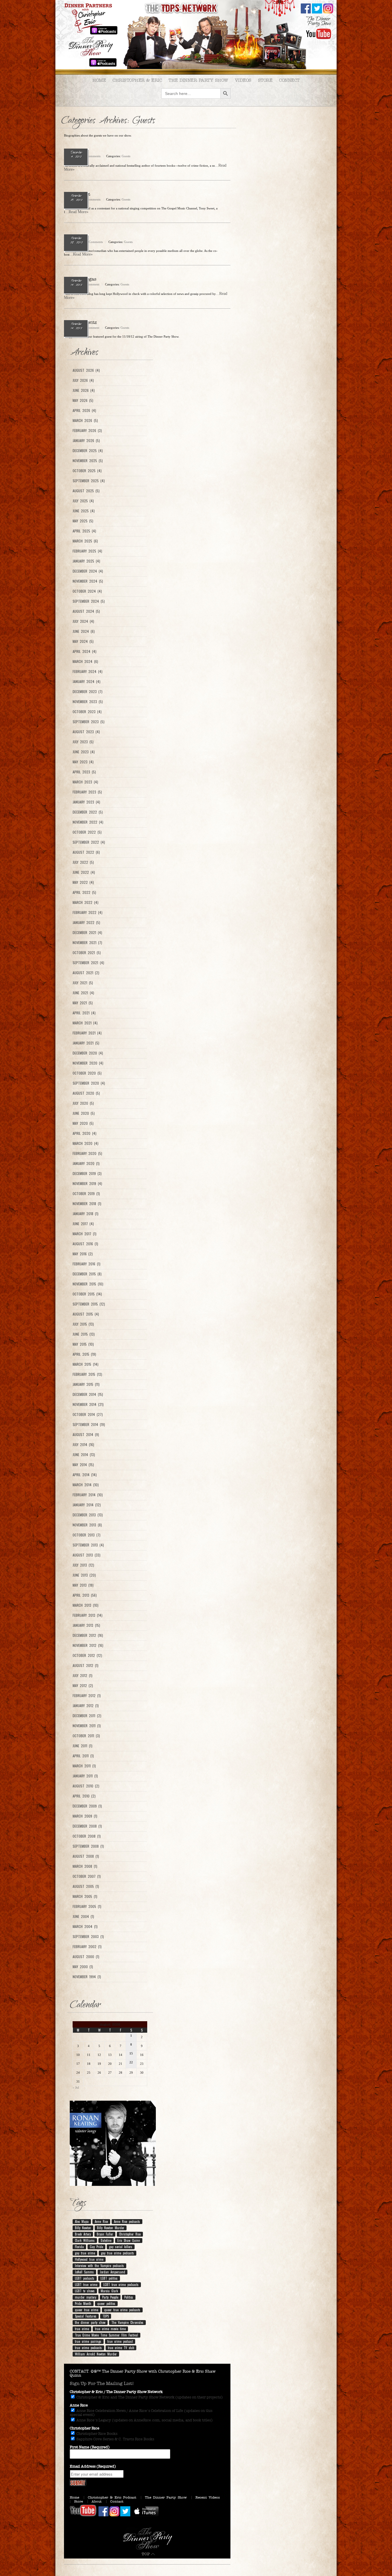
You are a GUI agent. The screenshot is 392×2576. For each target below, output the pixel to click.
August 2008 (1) (86, 1856)
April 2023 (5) (84, 772)
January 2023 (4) (86, 802)
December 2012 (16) (88, 1635)
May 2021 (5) (83, 1003)
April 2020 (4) (85, 1133)
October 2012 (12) (87, 1655)
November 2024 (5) (88, 581)
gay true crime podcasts (118, 2253)
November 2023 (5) (88, 702)
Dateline (106, 2240)
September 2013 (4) (88, 1545)
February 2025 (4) (87, 551)
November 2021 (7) (87, 943)
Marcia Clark (109, 2291)
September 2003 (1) (88, 1937)
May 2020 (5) (83, 1123)
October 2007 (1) (87, 1876)
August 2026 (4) (86, 370)
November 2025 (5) (88, 461)
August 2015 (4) (86, 1314)
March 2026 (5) (85, 421)
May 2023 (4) (83, 762)
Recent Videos (208, 2497)
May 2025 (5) (83, 521)
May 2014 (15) (83, 1465)
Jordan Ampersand (112, 2272)
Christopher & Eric (137, 80)
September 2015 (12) (89, 1304)
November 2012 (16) (88, 1645)
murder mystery (86, 2297)
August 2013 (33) (87, 1555)
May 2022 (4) (83, 882)
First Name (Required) (90, 2447)
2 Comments (92, 156)
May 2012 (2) (83, 1686)
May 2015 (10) (83, 1344)
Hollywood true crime (89, 2259)
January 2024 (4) (87, 682)
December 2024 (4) (88, 571)
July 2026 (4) (83, 380)
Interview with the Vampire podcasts (99, 2266)
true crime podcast (120, 2341)
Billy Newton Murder (111, 2228)
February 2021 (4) (87, 1033)
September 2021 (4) (88, 963)
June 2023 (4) (84, 752)
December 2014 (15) (88, 1394)
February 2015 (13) (87, 1374)
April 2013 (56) (85, 1595)
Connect (289, 80)
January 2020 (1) (86, 1164)
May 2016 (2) (83, 1254)
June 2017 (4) (83, 1224)
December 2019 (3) (87, 1174)
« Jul (76, 2087)
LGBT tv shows (85, 2291)
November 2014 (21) (88, 1404)
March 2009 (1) (85, 1816)
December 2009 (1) (87, 1806)
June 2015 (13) (84, 1334)
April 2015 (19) (84, 1354)
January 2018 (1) (86, 1214)
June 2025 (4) (84, 511)
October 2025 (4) (87, 471)
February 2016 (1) (87, 1264)
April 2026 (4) (84, 410)
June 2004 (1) (83, 1917)
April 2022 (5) (84, 892)
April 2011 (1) (83, 1756)
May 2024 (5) (83, 641)
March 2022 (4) (86, 902)
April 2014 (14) (85, 1475)
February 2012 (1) (87, 1696)
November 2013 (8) (87, 1525)
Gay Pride (96, 2247)
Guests (126, 156)
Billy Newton (83, 2228)
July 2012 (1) (83, 1676)
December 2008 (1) (87, 1826)
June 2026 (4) (84, 390)
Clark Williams (85, 2240)
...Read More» (77, 212)
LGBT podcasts (85, 2278)
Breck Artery (83, 2234)
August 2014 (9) (86, 1435)
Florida (79, 2247)
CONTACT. (80, 2371)
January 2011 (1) (85, 1776)
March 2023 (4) (85, 782)
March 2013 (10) (86, 1605)
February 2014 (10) (88, 1495)
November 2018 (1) (87, 1204)
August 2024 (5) (86, 611)
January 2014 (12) (87, 1505)
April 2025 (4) (84, 531)
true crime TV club (121, 2348)
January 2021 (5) (86, 1043)
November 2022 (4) (88, 822)
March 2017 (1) (85, 1234)
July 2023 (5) (83, 742)
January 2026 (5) (86, 441)
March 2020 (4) (86, 1143)
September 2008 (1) (88, 1846)
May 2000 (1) (83, 1967)
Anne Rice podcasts (127, 2221)
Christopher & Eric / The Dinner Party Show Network (116, 2392)
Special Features (86, 2316)
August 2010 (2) (86, 1786)
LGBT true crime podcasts (121, 2285)
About (97, 2501)
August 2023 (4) (86, 732)
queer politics (106, 2303)
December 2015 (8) (87, 1274)
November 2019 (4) (87, 1184)
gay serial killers (121, 2247)
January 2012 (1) (86, 1706)
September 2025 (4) (89, 481)
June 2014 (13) (84, 1455)
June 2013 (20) (84, 1575)
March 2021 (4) (85, 1023)
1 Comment (92, 284)
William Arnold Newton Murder (96, 2354)
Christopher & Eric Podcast (112, 2497)
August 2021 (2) (86, 973)
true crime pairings (88, 2341)
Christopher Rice (130, 2234)
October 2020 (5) (87, 1073)
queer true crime (87, 2310)
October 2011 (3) (86, 1736)
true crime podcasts (88, 2348)
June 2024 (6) (84, 631)
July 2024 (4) (83, 621)
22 (131, 2062)
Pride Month (83, 2303)
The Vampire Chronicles (127, 2322)
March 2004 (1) (85, 1927)
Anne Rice (101, 2221)
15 (131, 2053)
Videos (243, 80)
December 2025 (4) (88, 451)
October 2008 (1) (87, 1836)
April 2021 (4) (84, 1013)
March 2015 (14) (86, 1364)
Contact (117, 2501)
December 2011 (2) (87, 1716)
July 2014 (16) (83, 1445)
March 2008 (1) (85, 1866)
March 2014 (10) (86, 1485)
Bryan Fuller (105, 2234)
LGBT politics (109, 2278)
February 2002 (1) (87, 1947)
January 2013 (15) (86, 1625)
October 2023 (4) (87, 712)
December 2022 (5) (88, 812)
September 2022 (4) (89, 842)
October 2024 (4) (87, 591)
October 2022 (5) (87, 832)
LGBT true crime (86, 2285)
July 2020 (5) (83, 1103)
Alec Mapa (82, 2221)
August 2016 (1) (85, 1244)
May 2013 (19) (83, 1585)
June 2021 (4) (83, 993)
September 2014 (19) (89, 1425)
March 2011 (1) (84, 1766)
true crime (82, 2329)
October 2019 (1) (86, 1194)
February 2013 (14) (88, 1615)
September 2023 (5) (89, 722)
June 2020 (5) (84, 1113)
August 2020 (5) (86, 1093)
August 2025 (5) (86, 491)
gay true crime (85, 2253)
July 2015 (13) (83, 1324)
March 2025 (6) (85, 541)
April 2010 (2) (84, 1796)
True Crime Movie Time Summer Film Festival (106, 2335)
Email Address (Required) (93, 2466)
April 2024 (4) (85, 651)
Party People (110, 2297)
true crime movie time (110, 2329)
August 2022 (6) (86, 852)
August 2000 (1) (86, 1957)
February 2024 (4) (88, 672)
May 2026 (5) (83, 400)
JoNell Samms (84, 2272)
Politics (129, 2297)
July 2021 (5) (83, 983)
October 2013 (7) (87, 1535)
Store (265, 80)
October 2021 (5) (87, 953)
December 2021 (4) (87, 933)
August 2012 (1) (86, 1666)
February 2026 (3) (87, 431)
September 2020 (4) (89, 1083)
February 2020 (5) (87, 1153)
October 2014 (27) (88, 1415)
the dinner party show (90, 2322)
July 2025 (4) (83, 501)
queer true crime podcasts (122, 2310)
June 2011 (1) (83, 1746)
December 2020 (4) (88, 1053)
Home (99, 80)
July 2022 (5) (83, 862)
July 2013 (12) (83, 1565)
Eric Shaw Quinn (129, 2240)
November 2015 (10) (88, 1284)
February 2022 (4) (88, 913)
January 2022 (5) (86, 923)
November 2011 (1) (87, 1726)
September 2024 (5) (89, 601)
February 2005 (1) (87, 1906)
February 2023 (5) (87, 792)
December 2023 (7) (88, 692)
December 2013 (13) (88, 1515)
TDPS (106, 2316)
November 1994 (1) (87, 1977)
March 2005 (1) (85, 1896)
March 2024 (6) (85, 661)
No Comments (93, 242)
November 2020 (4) (88, 1063)
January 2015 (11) (86, 1384)
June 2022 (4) (84, 872)
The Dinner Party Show (198, 80)
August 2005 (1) (86, 1886)
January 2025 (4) (86, 561)
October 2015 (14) (87, 1294)
